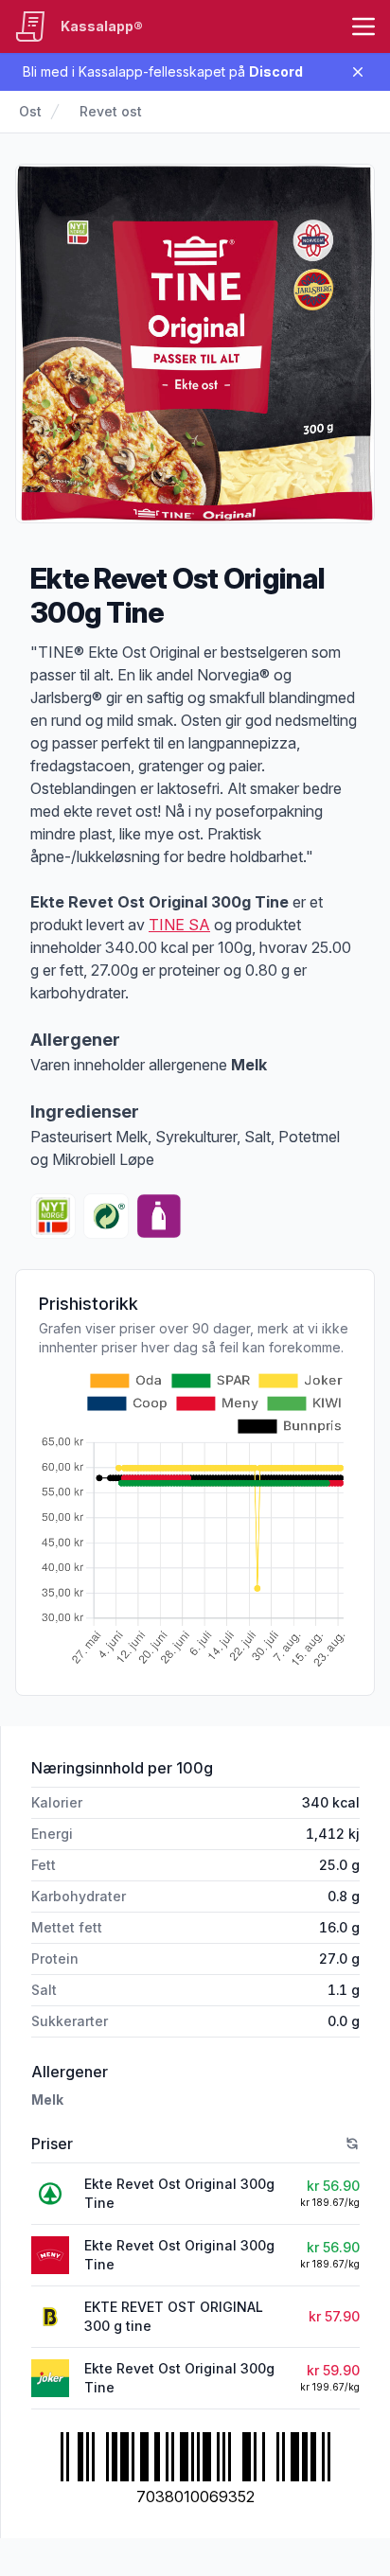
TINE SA (179, 925)
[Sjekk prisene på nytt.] (352, 2144)
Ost (30, 111)
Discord (276, 71)
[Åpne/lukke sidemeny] (363, 26)
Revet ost (111, 111)
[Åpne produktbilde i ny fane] (195, 344)
